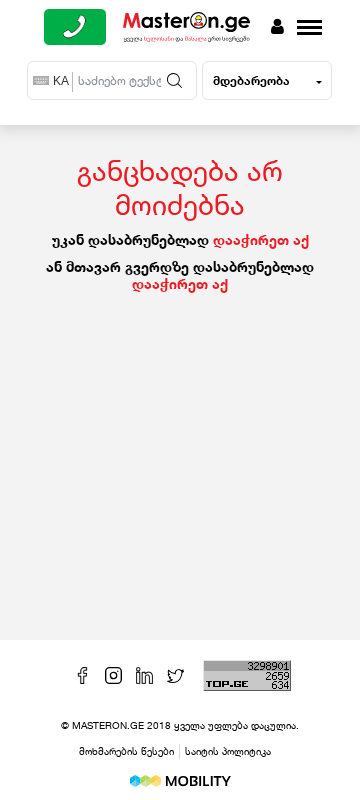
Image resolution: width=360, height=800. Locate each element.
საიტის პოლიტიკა (228, 751)
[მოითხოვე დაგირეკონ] (75, 27)
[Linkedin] (146, 673)
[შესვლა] (277, 27)
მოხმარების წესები (126, 751)
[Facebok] (84, 673)
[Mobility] (180, 779)
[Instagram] (115, 673)
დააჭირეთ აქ (261, 239)
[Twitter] (177, 673)
